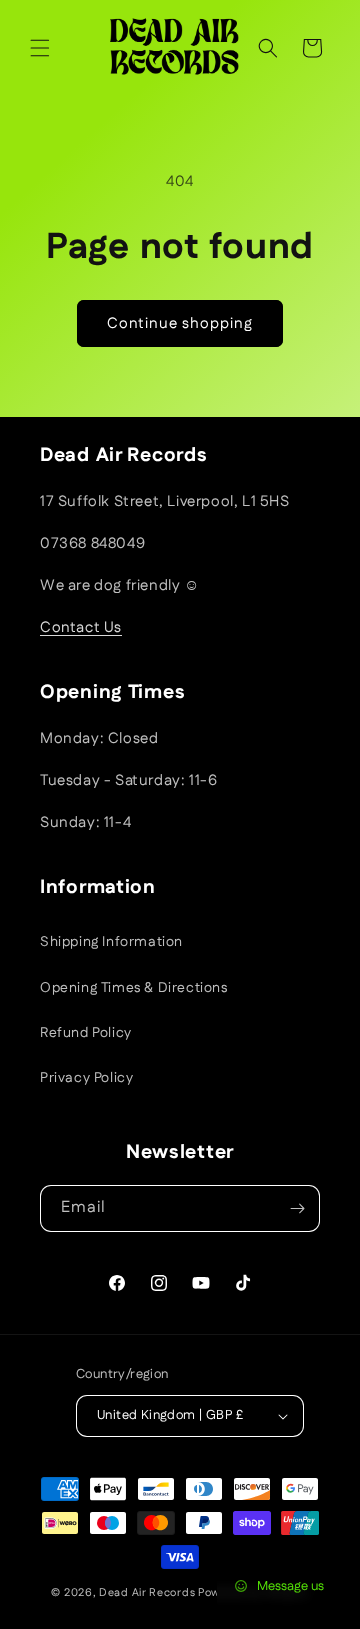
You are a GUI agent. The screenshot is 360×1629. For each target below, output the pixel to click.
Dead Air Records (147, 1593)
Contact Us (81, 627)
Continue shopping (180, 323)
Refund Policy (86, 1033)
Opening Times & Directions (134, 988)
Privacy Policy (86, 1078)
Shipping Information (111, 942)
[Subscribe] (297, 1208)
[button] (40, 48)
